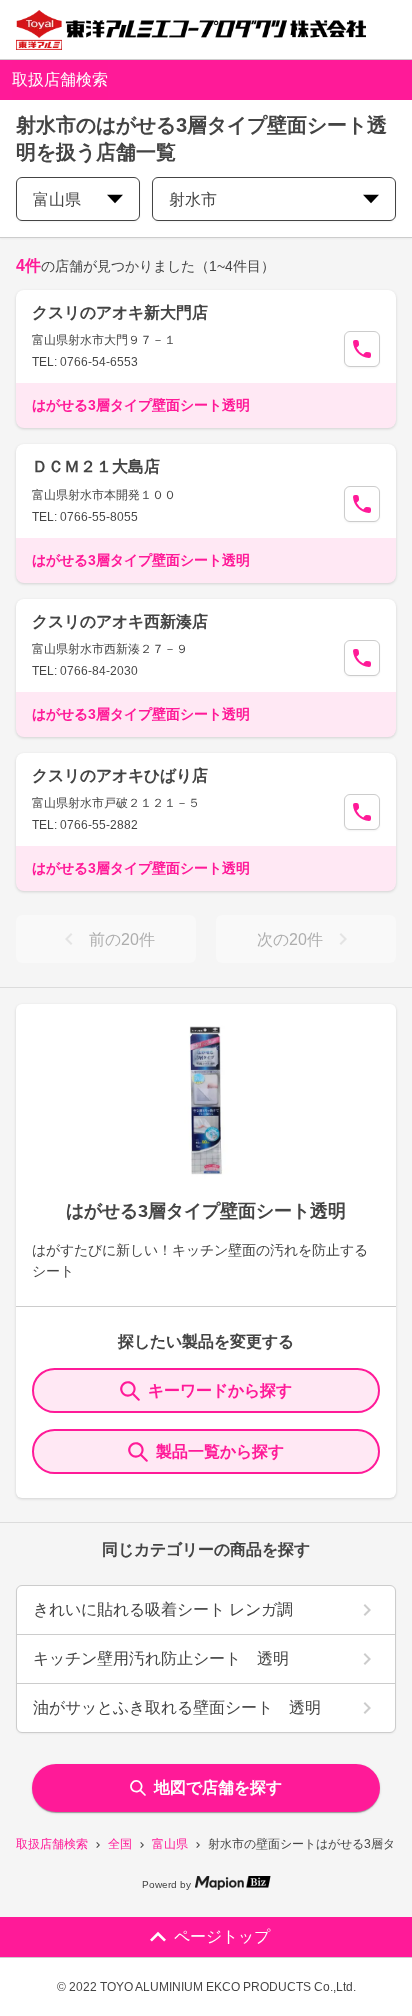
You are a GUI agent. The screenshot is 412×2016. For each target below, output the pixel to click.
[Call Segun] (362, 349)
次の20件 (290, 939)
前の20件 (122, 939)
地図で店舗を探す (218, 1787)
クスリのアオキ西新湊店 (120, 621)
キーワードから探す (220, 1390)
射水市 (193, 199)
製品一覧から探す (220, 1451)
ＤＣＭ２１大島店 (96, 466)
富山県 (170, 1844)
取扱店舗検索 (52, 1844)
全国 (120, 1844)
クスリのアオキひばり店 (120, 775)
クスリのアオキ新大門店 (120, 312)
